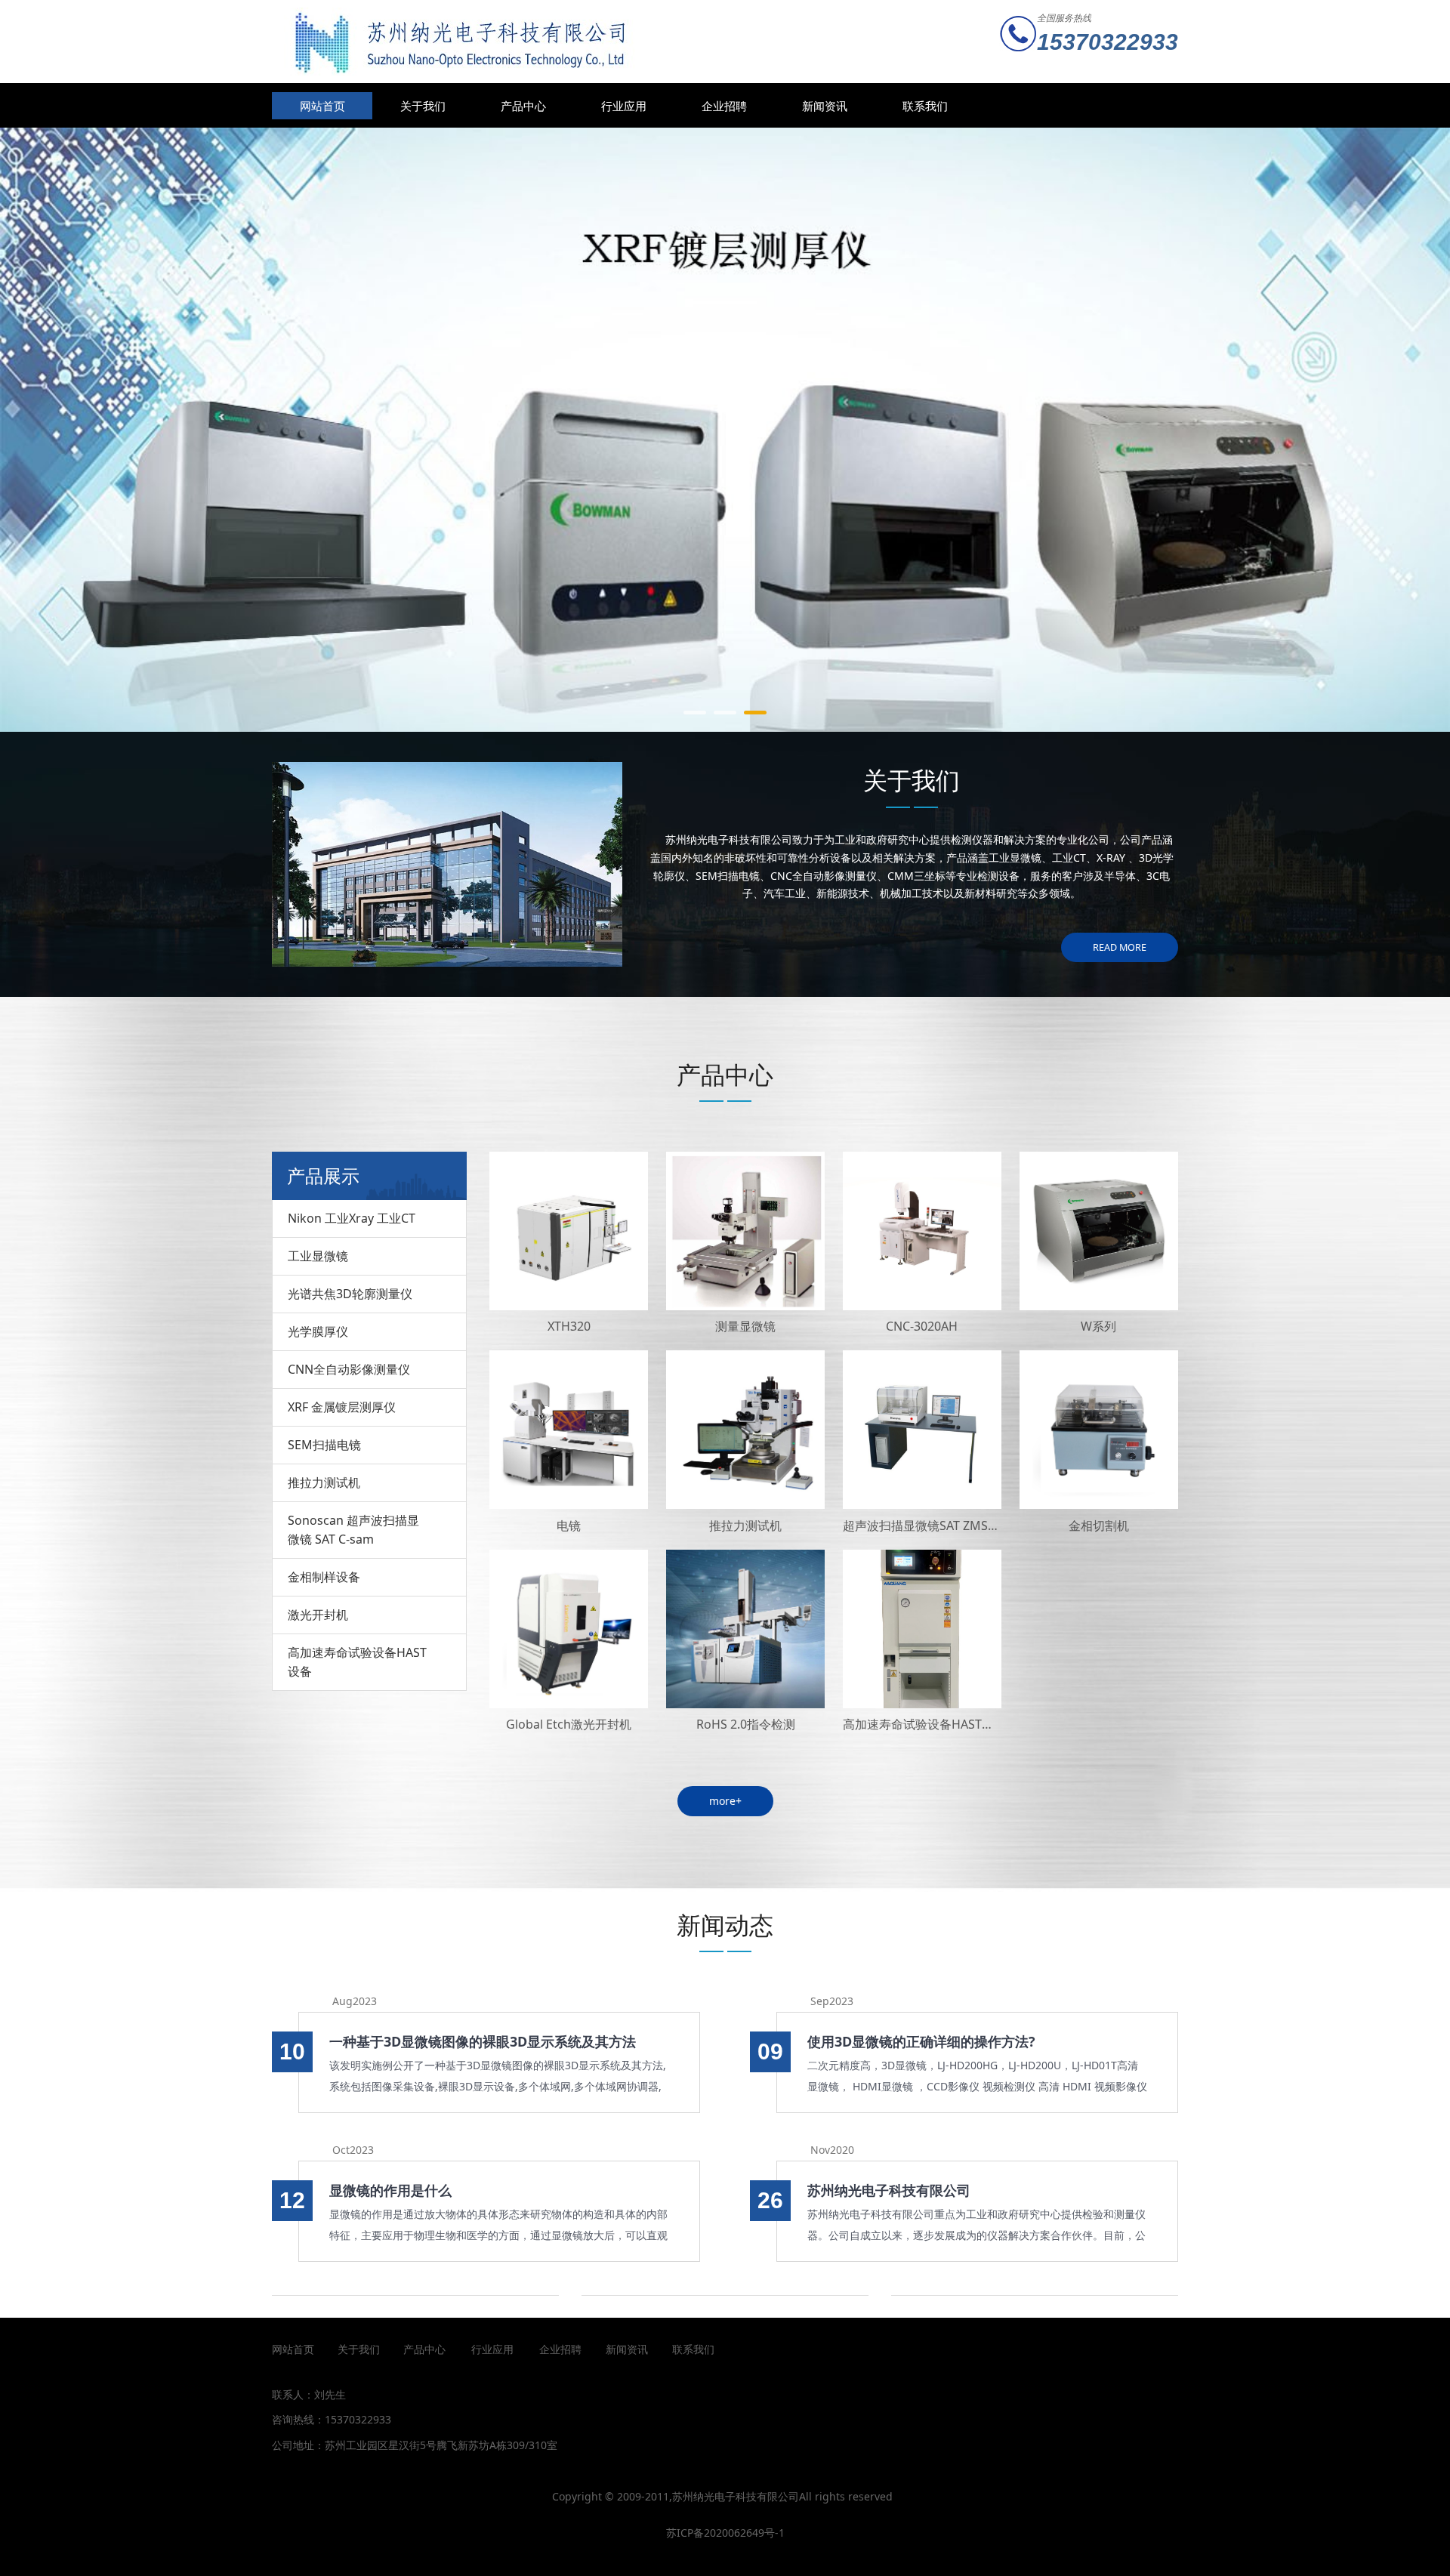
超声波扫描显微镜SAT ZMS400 (926, 1526)
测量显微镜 (745, 1326)
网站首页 (322, 106)
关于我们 (423, 106)
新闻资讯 (825, 106)
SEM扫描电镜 (324, 1445)
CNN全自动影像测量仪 (349, 1369)
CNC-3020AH (922, 1326)
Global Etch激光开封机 (569, 1724)
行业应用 (624, 106)
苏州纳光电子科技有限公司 (889, 2190)
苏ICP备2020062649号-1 (725, 2533)
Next (1146, 430)
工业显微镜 (318, 1256)
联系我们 (925, 106)
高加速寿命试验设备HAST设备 (357, 1662)
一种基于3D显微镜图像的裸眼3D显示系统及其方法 (483, 2041)
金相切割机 (1099, 1526)
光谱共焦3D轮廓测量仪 (350, 1294)
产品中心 (523, 106)
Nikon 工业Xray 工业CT (352, 1218)
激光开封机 (318, 1615)
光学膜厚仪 (318, 1331)
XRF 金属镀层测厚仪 (342, 1407)
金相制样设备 (324, 1577)
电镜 (569, 1526)
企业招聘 (724, 106)
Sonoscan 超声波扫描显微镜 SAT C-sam (353, 1530)
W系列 (1098, 1326)
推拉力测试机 (324, 1482)
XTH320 (569, 1326)
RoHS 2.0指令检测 (746, 1724)
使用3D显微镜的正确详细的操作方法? (921, 2041)
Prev (304, 430)
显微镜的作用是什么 (390, 2190)
